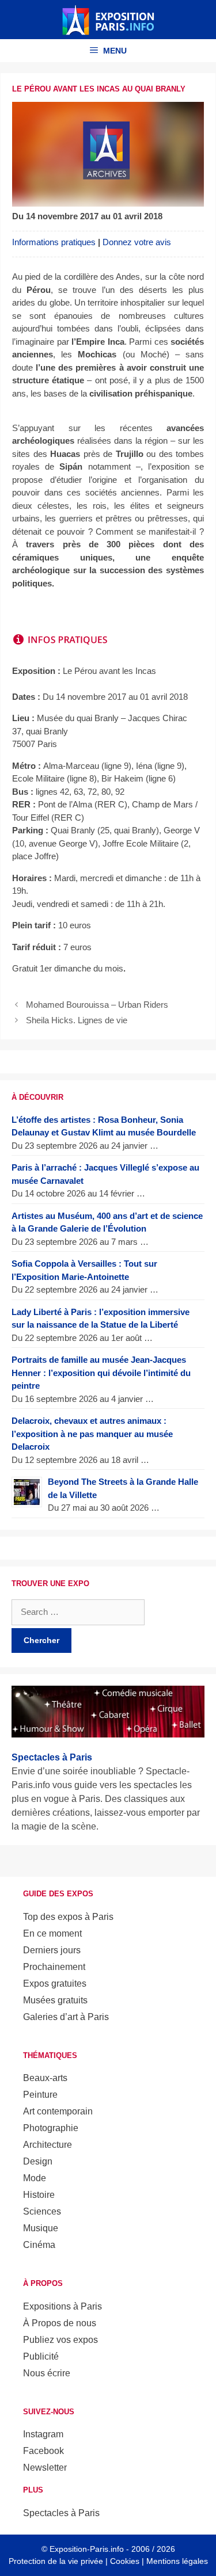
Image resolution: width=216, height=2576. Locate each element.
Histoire (39, 2195)
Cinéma (39, 2245)
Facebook (43, 2451)
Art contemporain (58, 2111)
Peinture (40, 2095)
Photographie (51, 2128)
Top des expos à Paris (68, 1917)
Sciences (42, 2211)
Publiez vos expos (60, 2340)
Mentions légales (177, 2561)
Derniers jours (52, 1950)
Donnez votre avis (137, 242)
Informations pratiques (54, 242)
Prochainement (54, 1967)
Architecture (48, 2145)
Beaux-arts (45, 2078)
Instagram (43, 2434)
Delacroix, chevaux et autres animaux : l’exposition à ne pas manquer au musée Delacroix (92, 1434)
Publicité (41, 2356)
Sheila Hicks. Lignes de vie (77, 1020)
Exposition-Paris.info (87, 2549)
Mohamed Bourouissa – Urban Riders (97, 1005)
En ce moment (52, 1933)
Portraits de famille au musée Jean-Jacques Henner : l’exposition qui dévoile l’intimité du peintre (101, 1373)
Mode (35, 2178)
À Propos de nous (60, 2323)
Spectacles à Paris (61, 2513)
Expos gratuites (55, 1984)
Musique (41, 2228)
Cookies (125, 2561)
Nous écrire (47, 2373)
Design (38, 2161)
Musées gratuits (55, 2000)
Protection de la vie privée (56, 2561)
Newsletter (45, 2468)
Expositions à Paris (62, 2306)
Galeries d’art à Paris (66, 2017)
